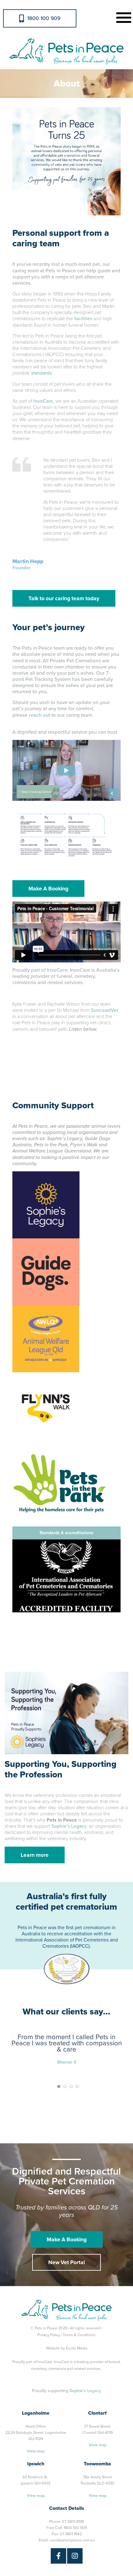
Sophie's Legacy (85, 2391)
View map (36, 2451)
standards (41, 373)
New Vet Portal (66, 2262)
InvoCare (57, 970)
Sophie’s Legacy (69, 1826)
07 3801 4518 (73, 2522)
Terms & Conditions (79, 2335)
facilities (83, 319)
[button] (122, 17)
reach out (39, 715)
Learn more (35, 1855)
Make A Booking (48, 889)
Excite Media (77, 2348)
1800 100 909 (44, 18)
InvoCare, (44, 401)
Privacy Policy (49, 2335)
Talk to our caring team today (64, 598)
